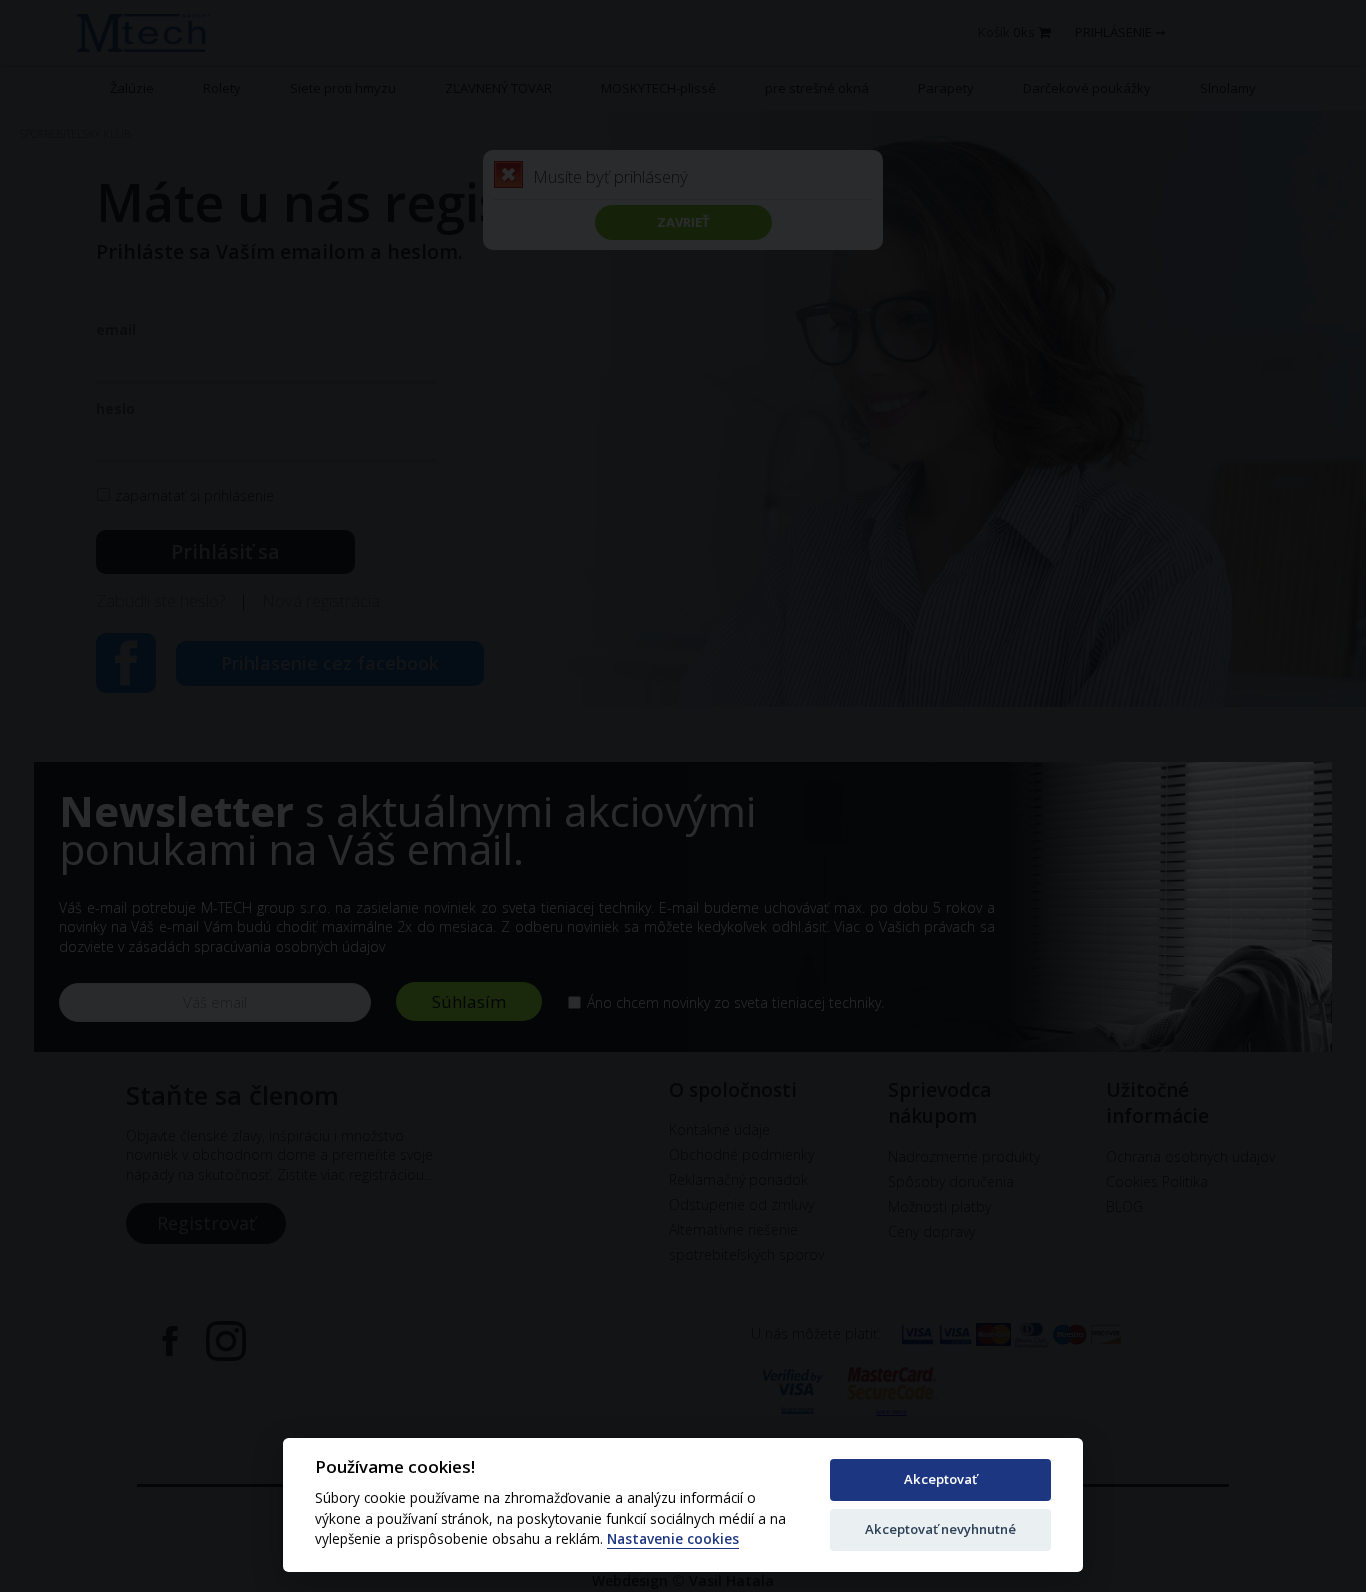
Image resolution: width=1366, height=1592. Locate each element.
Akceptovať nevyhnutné (940, 1529)
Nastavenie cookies (673, 1539)
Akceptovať (940, 1479)
